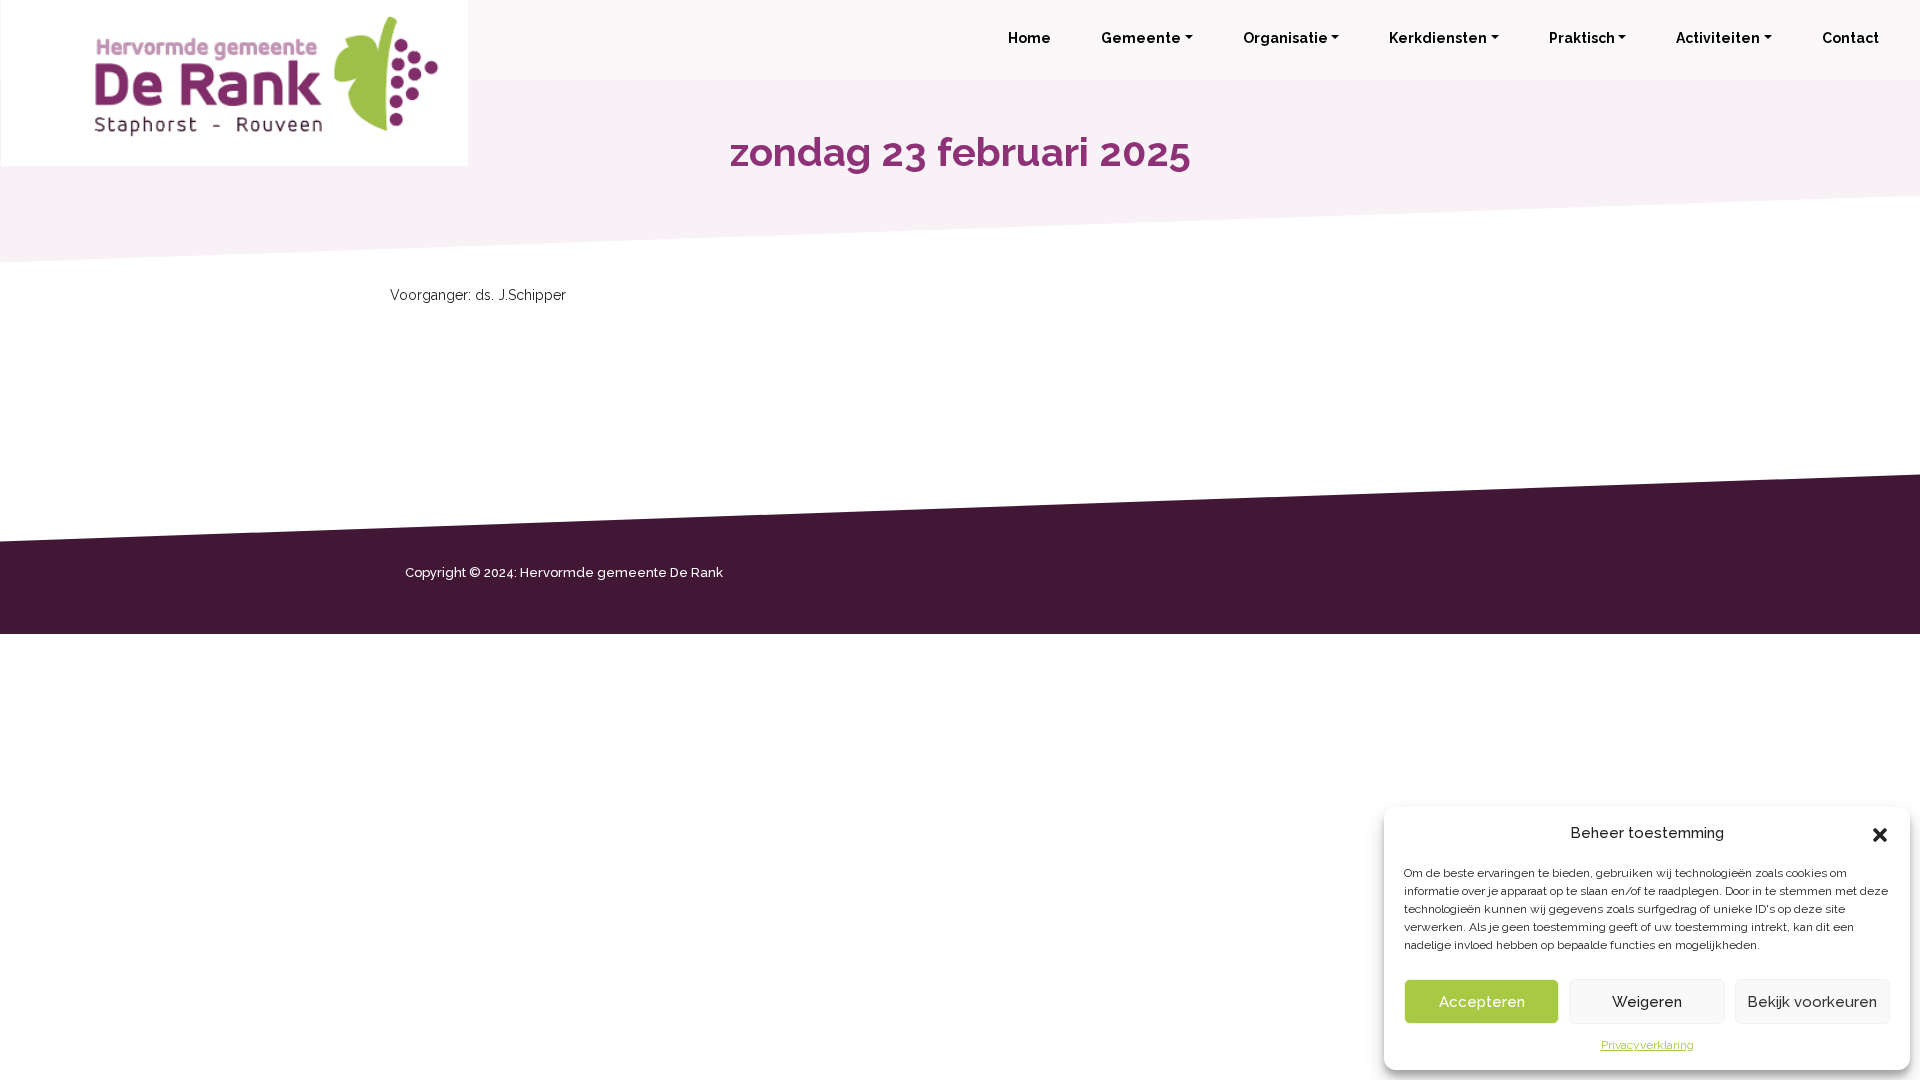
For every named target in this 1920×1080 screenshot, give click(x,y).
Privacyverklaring (1647, 1045)
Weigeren (1647, 1002)
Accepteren (1482, 1002)
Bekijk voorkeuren (1812, 1002)
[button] (1880, 833)
